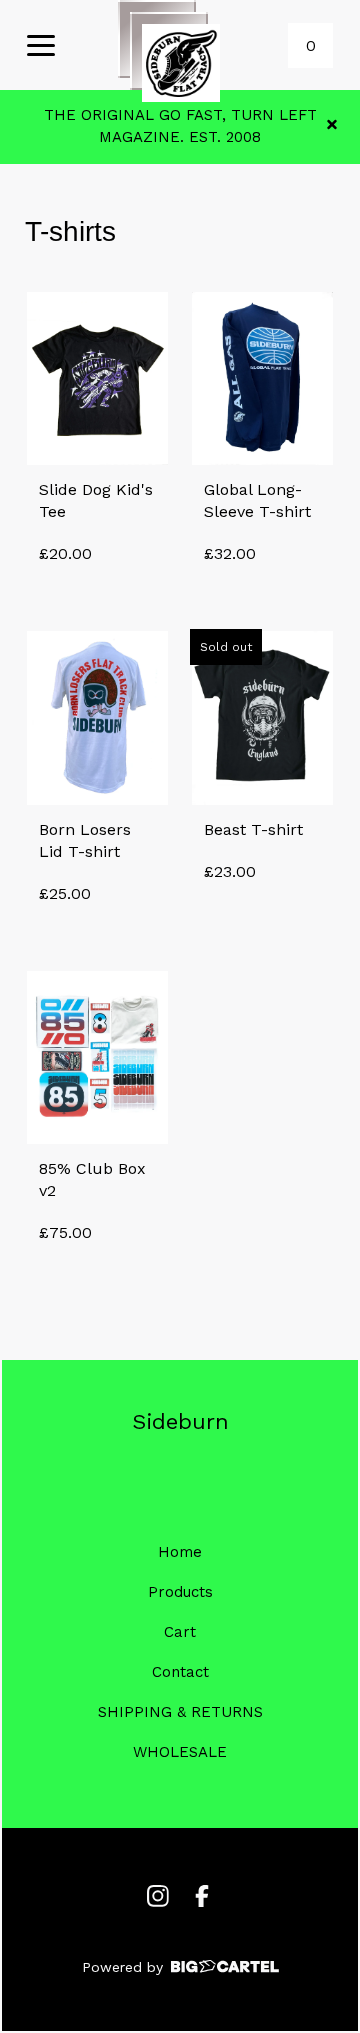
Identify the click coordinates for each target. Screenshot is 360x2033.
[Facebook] (202, 1896)
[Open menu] (41, 47)
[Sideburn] (181, 63)
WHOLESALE (180, 1752)
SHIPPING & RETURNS (180, 1712)
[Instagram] (158, 1896)
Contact (180, 1672)
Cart (180, 1632)
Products (180, 1592)
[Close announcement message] (332, 126)
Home (180, 1552)
